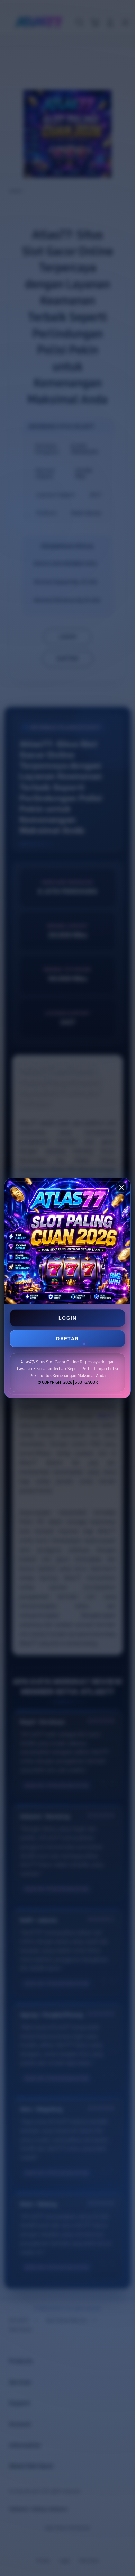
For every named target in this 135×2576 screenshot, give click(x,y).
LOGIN (67, 1318)
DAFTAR (67, 1339)
